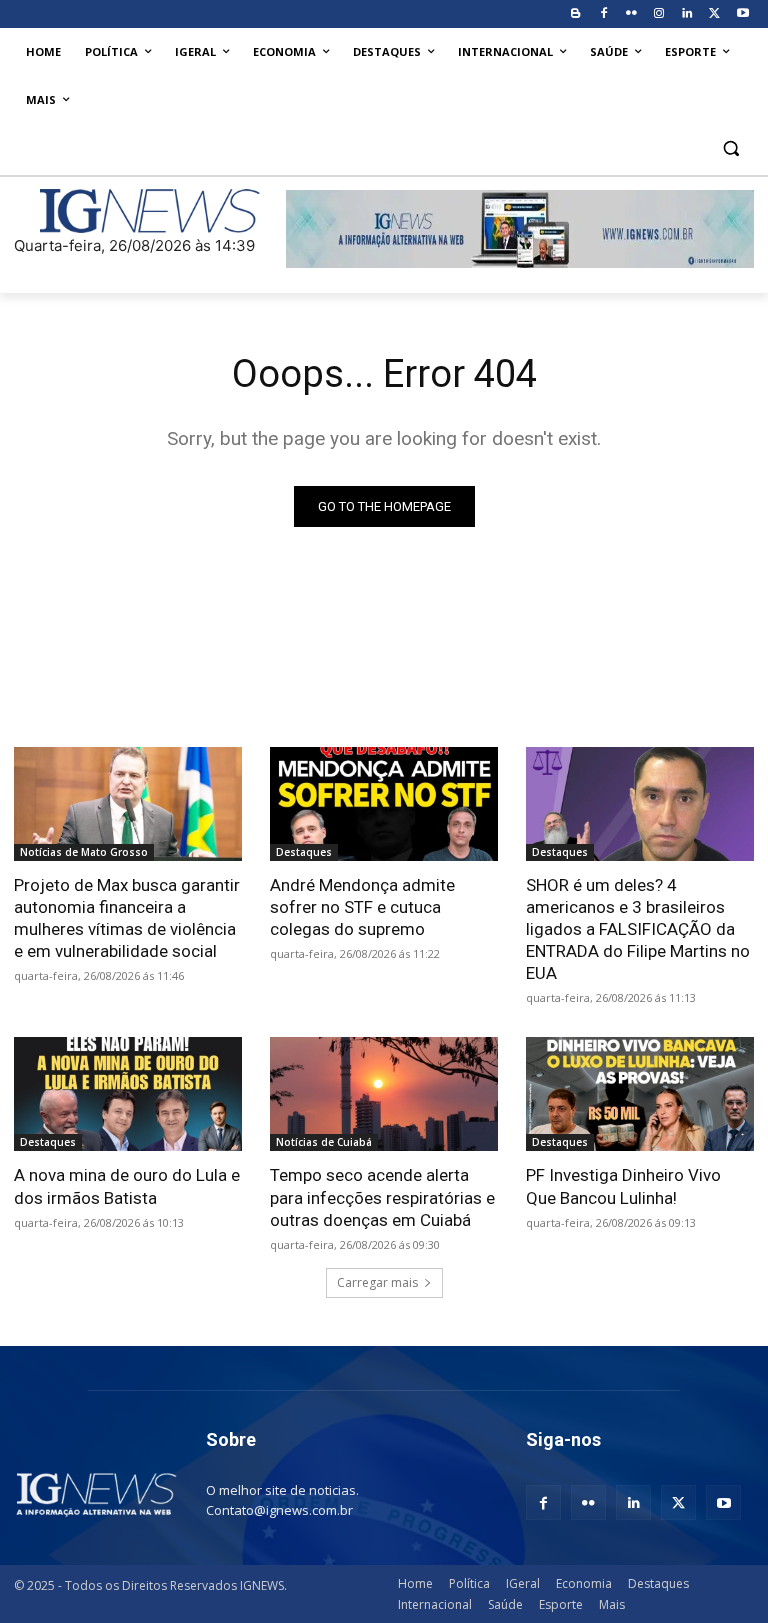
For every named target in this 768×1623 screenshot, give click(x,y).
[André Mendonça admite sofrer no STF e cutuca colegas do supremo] (384, 804)
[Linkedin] (687, 14)
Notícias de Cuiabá (324, 1142)
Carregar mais (377, 1282)
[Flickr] (631, 14)
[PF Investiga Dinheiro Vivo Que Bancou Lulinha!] (640, 1094)
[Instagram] (659, 14)
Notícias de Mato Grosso (84, 852)
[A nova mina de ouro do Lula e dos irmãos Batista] (128, 1094)
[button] (730, 148)
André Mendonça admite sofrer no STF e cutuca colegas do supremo (362, 907)
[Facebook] (603, 14)
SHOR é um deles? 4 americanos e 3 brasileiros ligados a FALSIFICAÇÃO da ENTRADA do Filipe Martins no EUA (638, 929)
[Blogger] (575, 14)
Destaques (304, 852)
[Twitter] (714, 14)
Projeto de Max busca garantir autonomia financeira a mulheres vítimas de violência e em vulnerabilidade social (127, 918)
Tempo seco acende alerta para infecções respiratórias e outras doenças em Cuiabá (382, 1197)
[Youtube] (742, 14)
